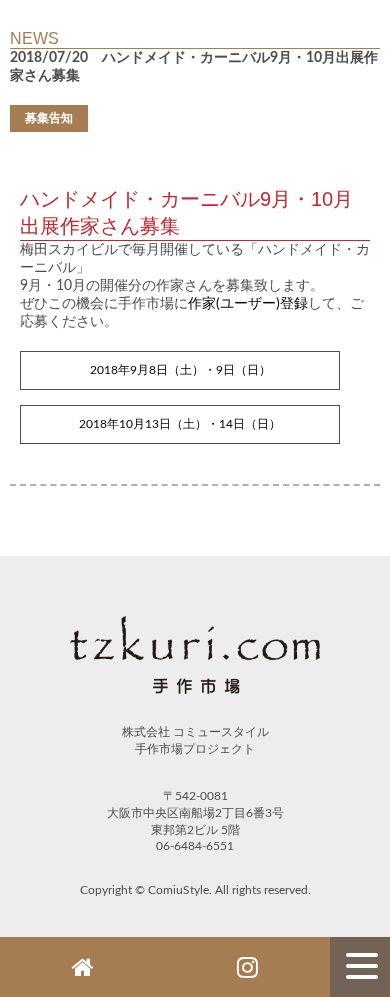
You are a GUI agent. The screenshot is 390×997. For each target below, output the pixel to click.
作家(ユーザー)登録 (248, 304)
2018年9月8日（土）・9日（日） (180, 370)
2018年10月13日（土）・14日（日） (180, 424)
